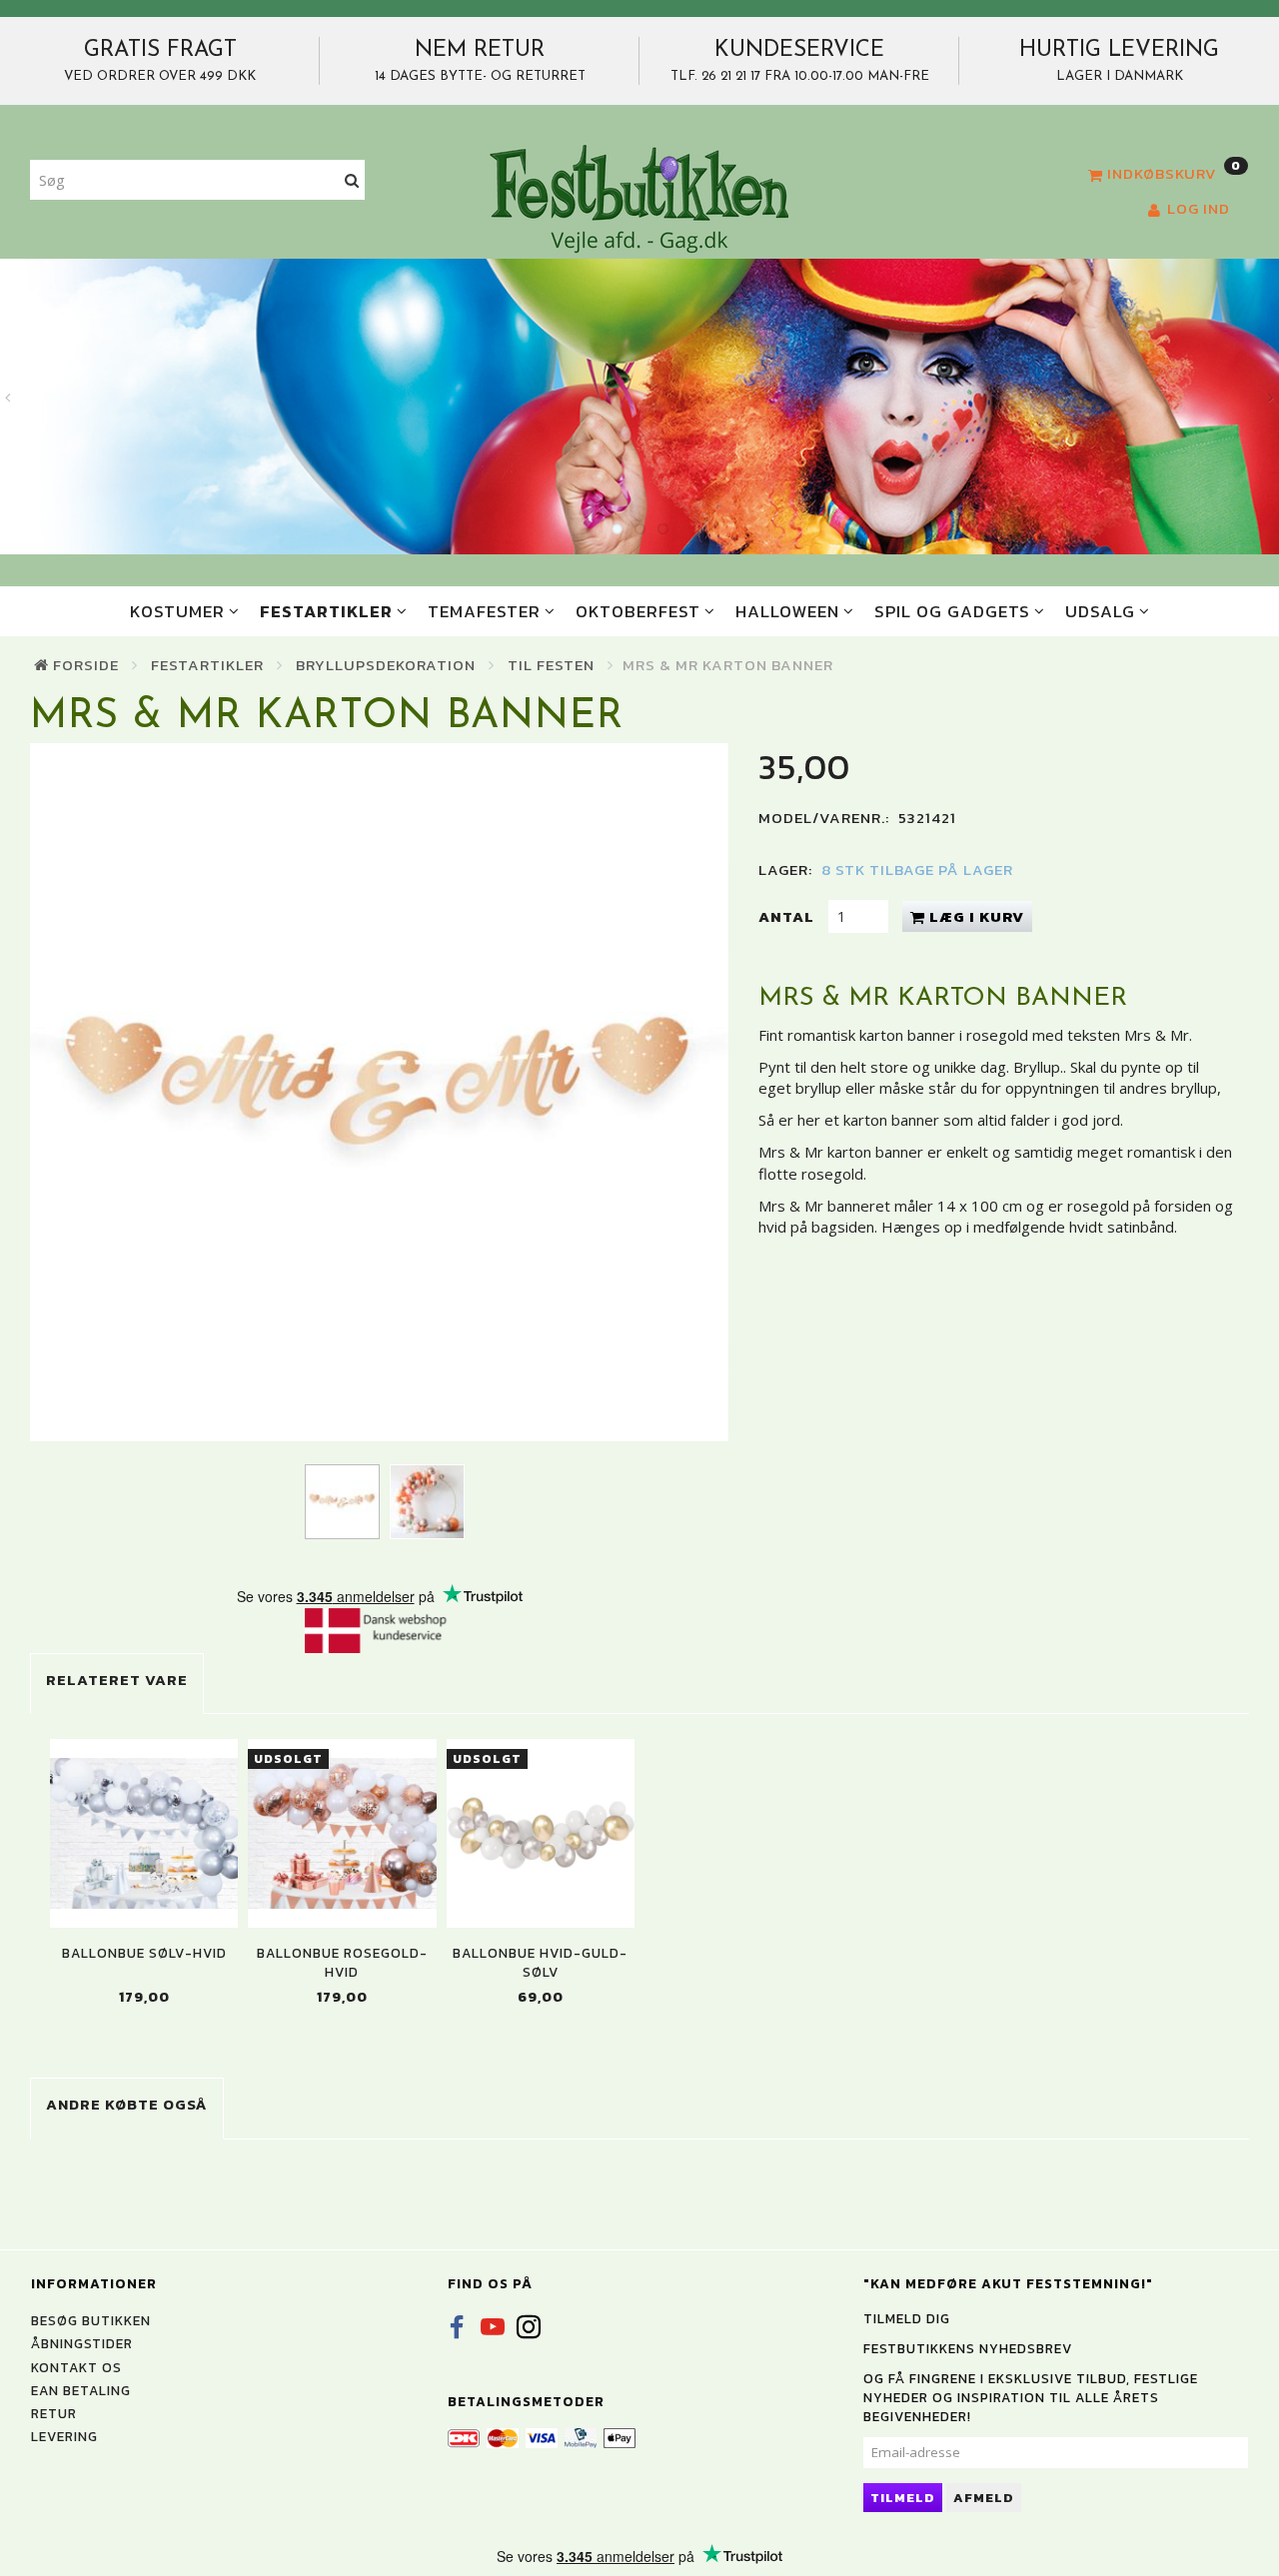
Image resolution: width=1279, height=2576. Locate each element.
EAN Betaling (81, 2390)
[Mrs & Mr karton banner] (379, 1092)
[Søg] (352, 180)
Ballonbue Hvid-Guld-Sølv (540, 1963)
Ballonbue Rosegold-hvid (342, 1963)
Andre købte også (127, 2104)
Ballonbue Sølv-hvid (144, 1953)
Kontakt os (76, 2367)
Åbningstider (82, 2343)
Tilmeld (903, 2498)
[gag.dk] (639, 198)
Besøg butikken (91, 2320)
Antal (788, 916)
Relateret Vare (117, 1680)
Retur (54, 2413)
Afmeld (984, 2498)
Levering (64, 2436)
